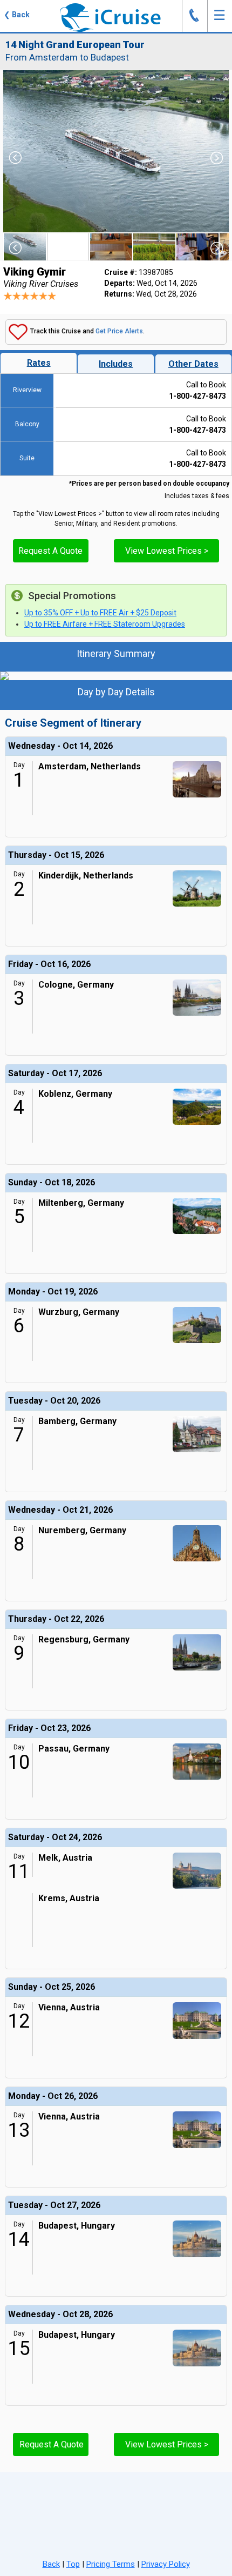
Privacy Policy (166, 2564)
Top (73, 2564)
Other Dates (193, 364)
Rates (39, 363)
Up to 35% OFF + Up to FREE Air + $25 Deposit (100, 613)
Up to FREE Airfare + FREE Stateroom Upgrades (105, 624)
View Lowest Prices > (167, 551)
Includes (116, 364)
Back (51, 2564)
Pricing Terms (111, 2564)
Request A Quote (50, 551)
